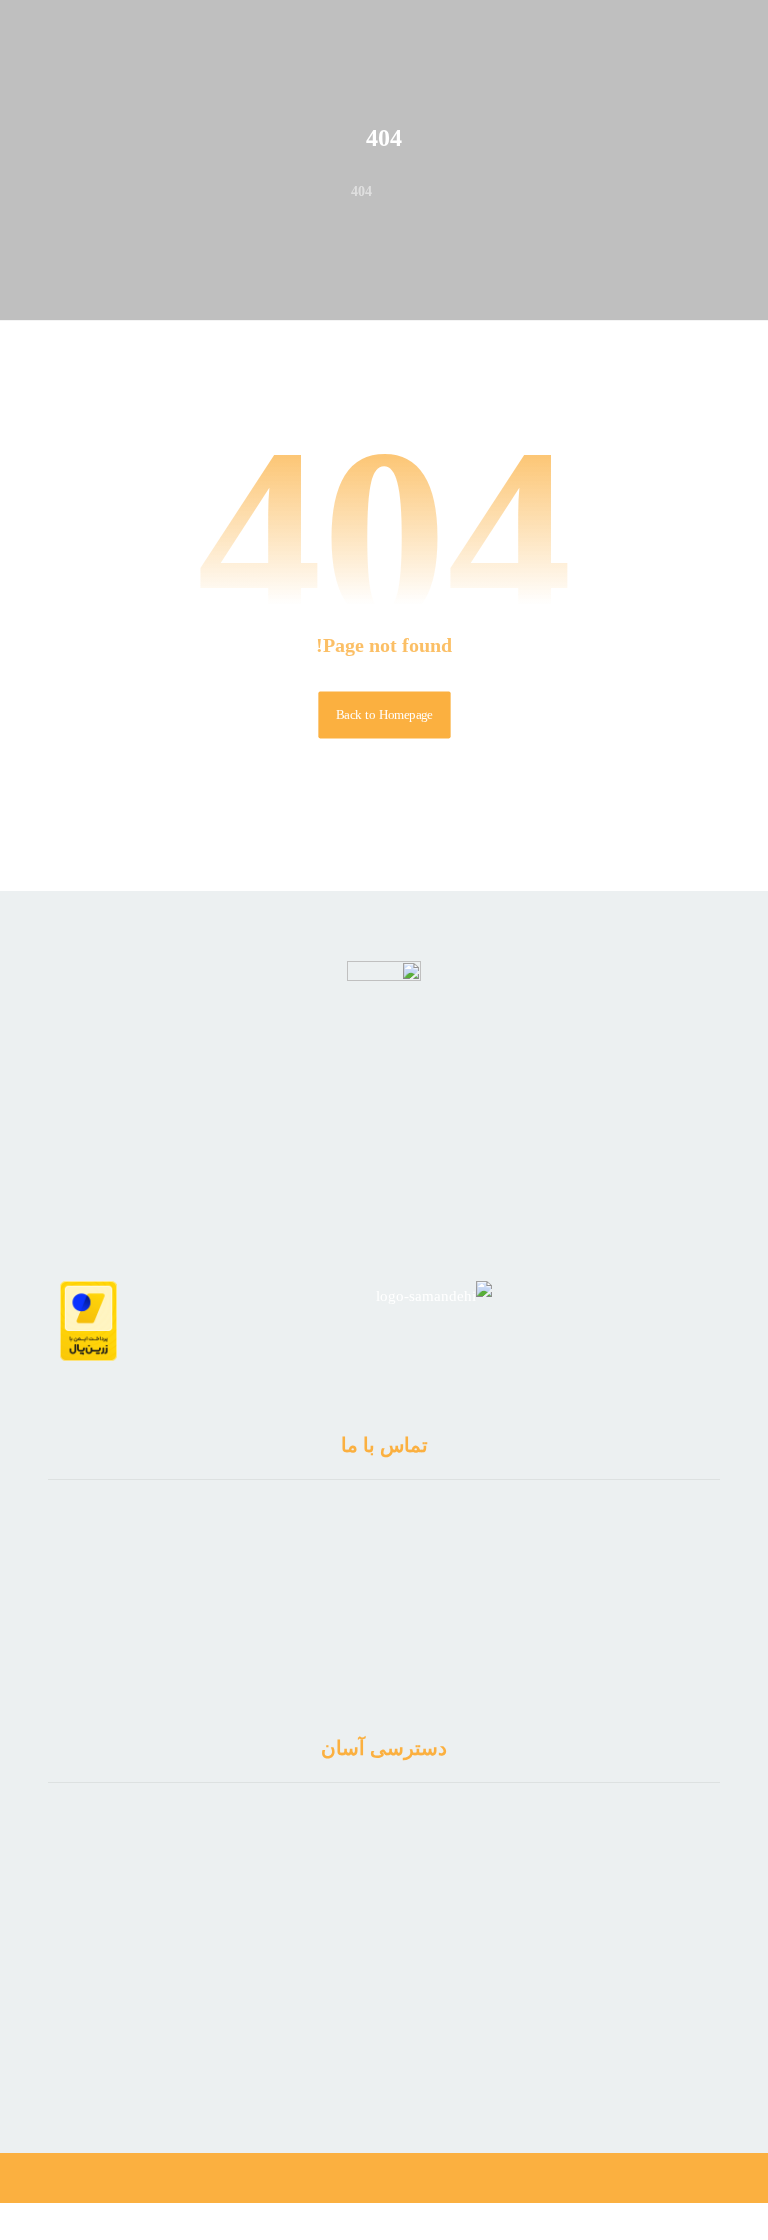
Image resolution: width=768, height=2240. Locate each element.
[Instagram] (371, 2049)
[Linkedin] (397, 2049)
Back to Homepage (384, 715)
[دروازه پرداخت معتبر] (88, 1321)
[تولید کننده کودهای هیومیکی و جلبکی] (682, 69)
